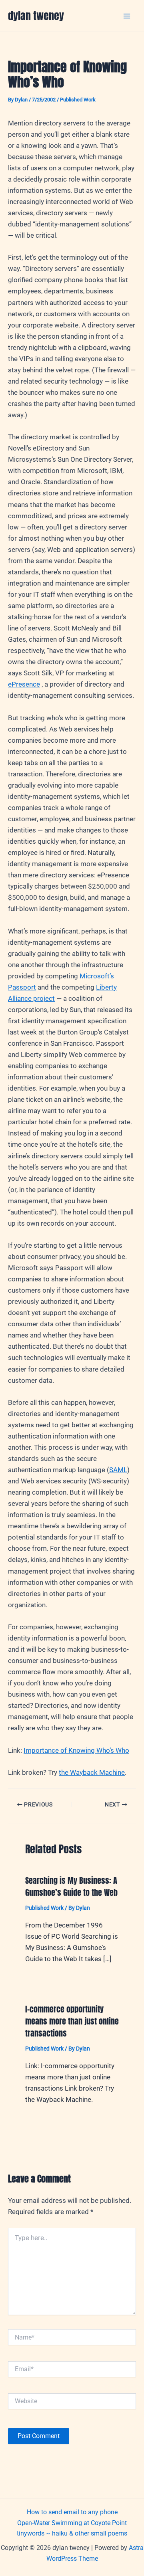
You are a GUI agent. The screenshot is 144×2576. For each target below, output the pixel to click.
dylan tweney (36, 16)
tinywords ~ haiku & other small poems (72, 2533)
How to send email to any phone (72, 2512)
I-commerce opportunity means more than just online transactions (72, 2021)
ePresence (24, 684)
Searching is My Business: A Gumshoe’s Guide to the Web (71, 1886)
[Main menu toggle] (127, 16)
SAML (118, 1470)
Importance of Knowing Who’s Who (76, 1750)
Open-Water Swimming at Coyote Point (72, 2523)
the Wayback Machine (92, 1772)
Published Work (78, 100)
